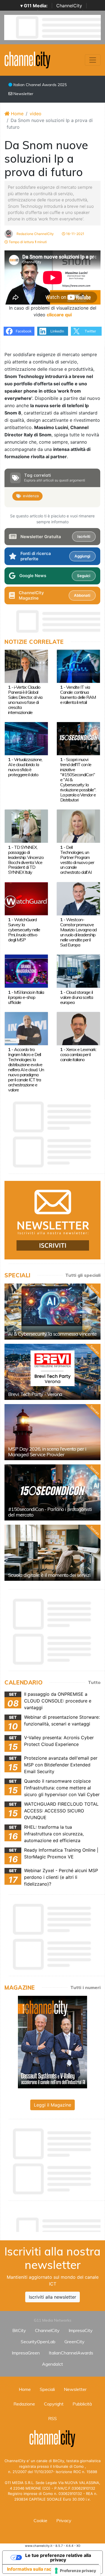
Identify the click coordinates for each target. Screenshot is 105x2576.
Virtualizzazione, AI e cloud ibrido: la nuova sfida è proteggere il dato (25, 767)
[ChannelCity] (28, 59)
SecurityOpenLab (38, 2342)
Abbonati (82, 595)
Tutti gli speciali (83, 1275)
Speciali (47, 2389)
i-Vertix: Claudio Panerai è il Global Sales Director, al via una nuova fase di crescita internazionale (25, 700)
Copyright (54, 2404)
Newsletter (23, 94)
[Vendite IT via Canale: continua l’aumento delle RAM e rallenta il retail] (78, 666)
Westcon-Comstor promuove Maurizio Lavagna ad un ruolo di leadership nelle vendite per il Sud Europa (78, 932)
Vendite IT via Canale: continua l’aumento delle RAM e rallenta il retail (78, 695)
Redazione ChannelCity (35, 234)
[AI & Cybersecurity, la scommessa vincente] (53, 1312)
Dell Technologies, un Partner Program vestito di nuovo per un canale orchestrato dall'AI (77, 860)
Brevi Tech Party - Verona (35, 1394)
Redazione (24, 2404)
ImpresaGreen (26, 2353)
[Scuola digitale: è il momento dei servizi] (53, 1553)
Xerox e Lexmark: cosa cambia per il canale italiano (78, 1054)
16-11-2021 (75, 234)
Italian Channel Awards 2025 (39, 85)
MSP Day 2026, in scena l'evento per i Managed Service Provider (47, 1452)
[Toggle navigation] (93, 60)
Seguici (84, 576)
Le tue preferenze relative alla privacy (58, 2557)
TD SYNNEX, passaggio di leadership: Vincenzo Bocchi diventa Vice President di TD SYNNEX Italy (26, 860)
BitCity (19, 2330)
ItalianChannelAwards (71, 2353)
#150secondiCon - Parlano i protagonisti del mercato (50, 1512)
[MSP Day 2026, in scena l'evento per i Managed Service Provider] (53, 1432)
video (36, 114)
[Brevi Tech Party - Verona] (53, 1372)
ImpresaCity (81, 2330)
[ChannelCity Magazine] (53, 2042)
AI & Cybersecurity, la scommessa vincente (52, 1334)
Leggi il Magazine (53, 2105)
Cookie (40, 2520)
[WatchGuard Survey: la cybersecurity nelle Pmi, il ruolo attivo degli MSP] (26, 898)
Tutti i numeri (85, 1987)
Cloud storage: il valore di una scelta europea (77, 997)
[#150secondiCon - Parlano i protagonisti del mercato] (53, 1492)
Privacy (64, 2520)
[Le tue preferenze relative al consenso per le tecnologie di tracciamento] (76, 2571)
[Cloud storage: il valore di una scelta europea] (78, 971)
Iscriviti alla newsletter (53, 2297)
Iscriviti (84, 536)
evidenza (31, 496)
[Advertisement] (55, 2223)
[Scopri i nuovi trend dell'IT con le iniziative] (78, 738)
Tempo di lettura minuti (27, 242)
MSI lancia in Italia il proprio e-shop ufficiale (26, 997)
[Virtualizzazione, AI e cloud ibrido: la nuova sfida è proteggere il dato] (26, 738)
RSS (53, 2418)
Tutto (94, 1682)
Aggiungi (82, 556)
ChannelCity (69, 6)
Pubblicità (82, 2404)
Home (17, 114)
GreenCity (74, 2342)
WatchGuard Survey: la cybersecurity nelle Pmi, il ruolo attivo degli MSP (24, 930)
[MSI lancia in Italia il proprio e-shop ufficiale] (26, 971)
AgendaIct (53, 2364)
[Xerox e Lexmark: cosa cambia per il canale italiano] (78, 1028)
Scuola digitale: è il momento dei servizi (49, 1575)
